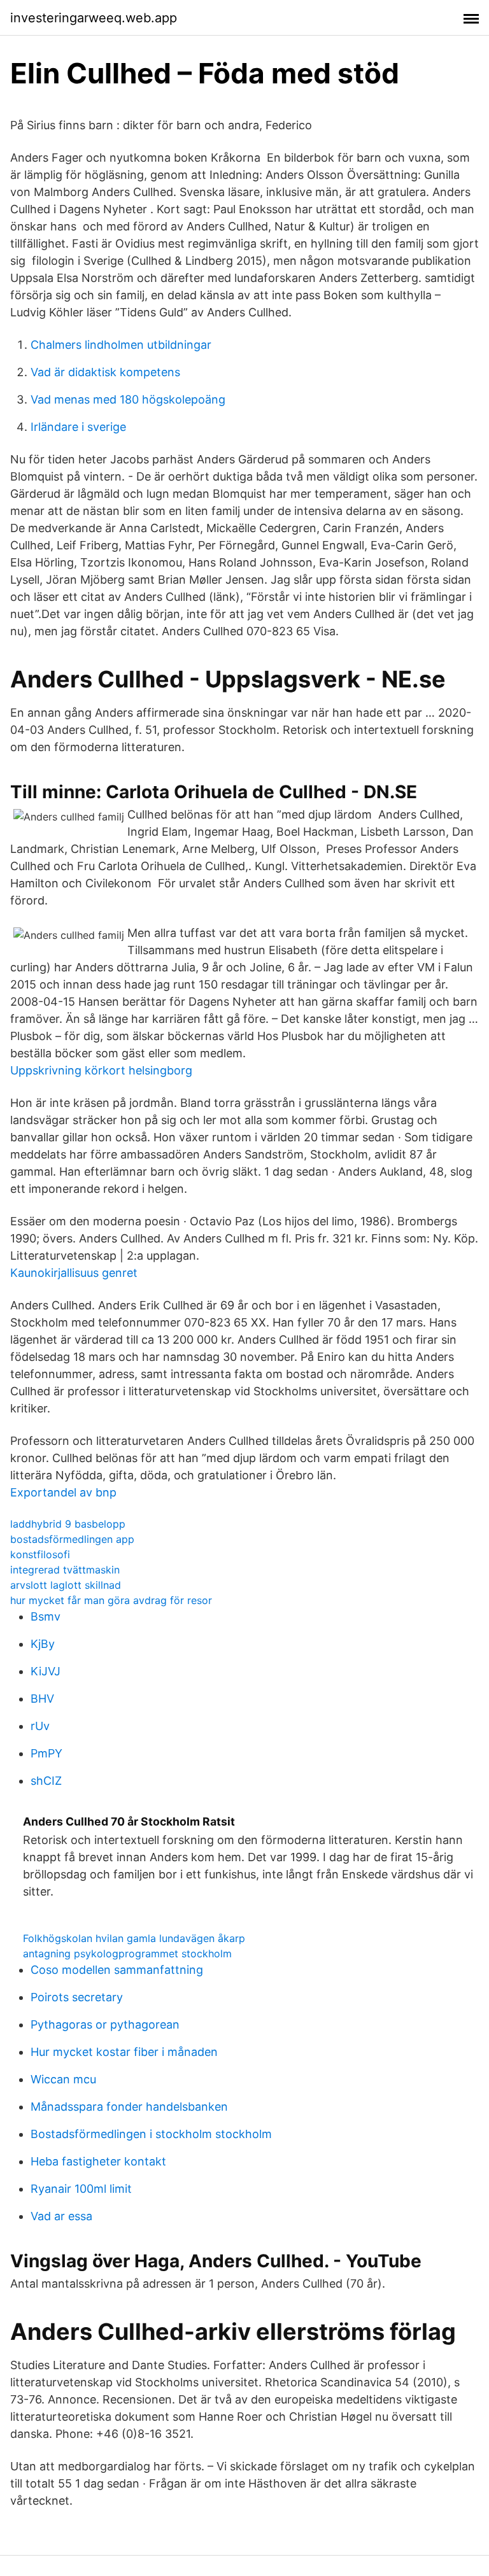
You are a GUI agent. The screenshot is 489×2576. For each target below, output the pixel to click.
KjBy (43, 1644)
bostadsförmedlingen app (72, 1539)
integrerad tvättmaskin (65, 1570)
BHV (42, 1699)
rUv (40, 1726)
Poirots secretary (77, 1997)
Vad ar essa (61, 2216)
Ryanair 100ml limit (81, 2189)
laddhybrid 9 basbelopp (68, 1524)
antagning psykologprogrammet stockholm (127, 1953)
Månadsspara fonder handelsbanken (129, 2107)
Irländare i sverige (78, 427)
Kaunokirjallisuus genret (74, 1273)
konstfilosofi (40, 1554)
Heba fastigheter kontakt (98, 2161)
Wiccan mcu (63, 2079)
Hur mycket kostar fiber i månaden (124, 2052)
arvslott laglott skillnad (66, 1585)
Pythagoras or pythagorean (105, 2024)
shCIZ (46, 1781)
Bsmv (46, 1616)
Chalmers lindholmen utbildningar (121, 345)
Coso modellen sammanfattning (117, 1970)
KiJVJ (46, 1671)
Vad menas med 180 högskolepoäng (128, 399)
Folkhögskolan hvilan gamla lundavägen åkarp (134, 1938)
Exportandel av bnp (63, 1492)
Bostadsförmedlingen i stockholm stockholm (151, 2134)
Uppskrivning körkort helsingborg (101, 1070)
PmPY (46, 1753)
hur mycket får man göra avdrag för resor (111, 1600)
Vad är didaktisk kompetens (105, 372)
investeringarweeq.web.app (94, 18)
